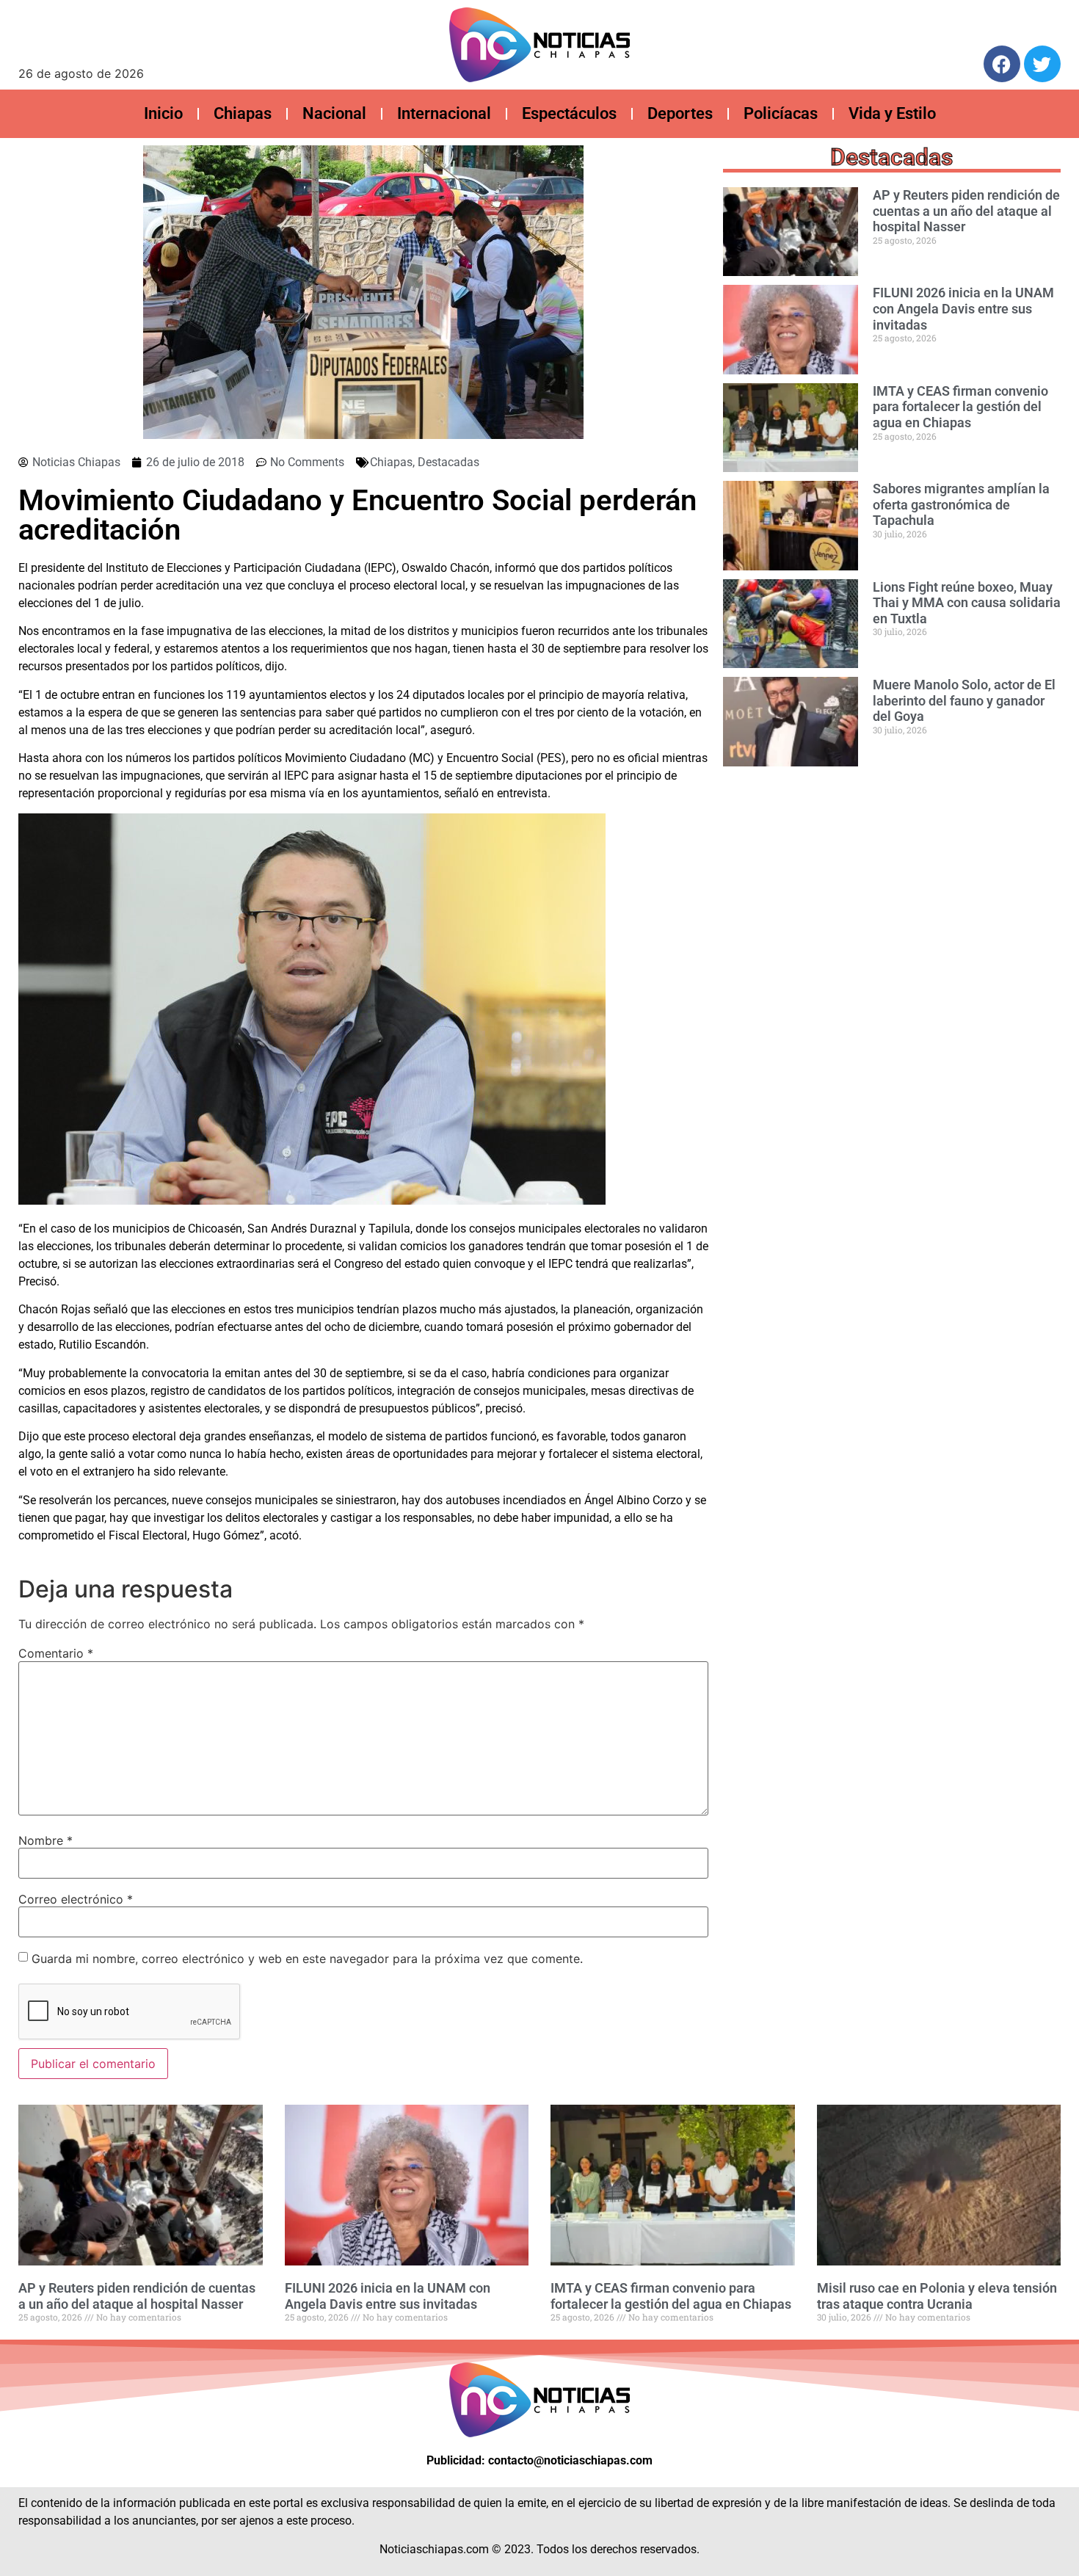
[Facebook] (1002, 64)
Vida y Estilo (892, 113)
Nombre (46, 1840)
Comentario (56, 1653)
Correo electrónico (76, 1899)
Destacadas (448, 462)
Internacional (444, 113)
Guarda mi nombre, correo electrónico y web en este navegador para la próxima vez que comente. (307, 1959)
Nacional (334, 113)
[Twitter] (1042, 64)
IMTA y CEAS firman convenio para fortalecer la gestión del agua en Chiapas (960, 407)
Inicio (163, 113)
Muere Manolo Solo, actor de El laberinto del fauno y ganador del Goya (964, 700)
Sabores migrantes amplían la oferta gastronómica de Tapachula (961, 504)
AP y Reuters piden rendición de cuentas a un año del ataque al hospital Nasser (966, 211)
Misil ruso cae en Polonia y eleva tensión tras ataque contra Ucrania (937, 2296)
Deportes (680, 113)
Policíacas (781, 113)
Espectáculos (569, 113)
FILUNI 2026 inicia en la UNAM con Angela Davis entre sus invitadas (963, 308)
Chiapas (243, 113)
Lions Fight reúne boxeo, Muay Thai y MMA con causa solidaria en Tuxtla (967, 603)
